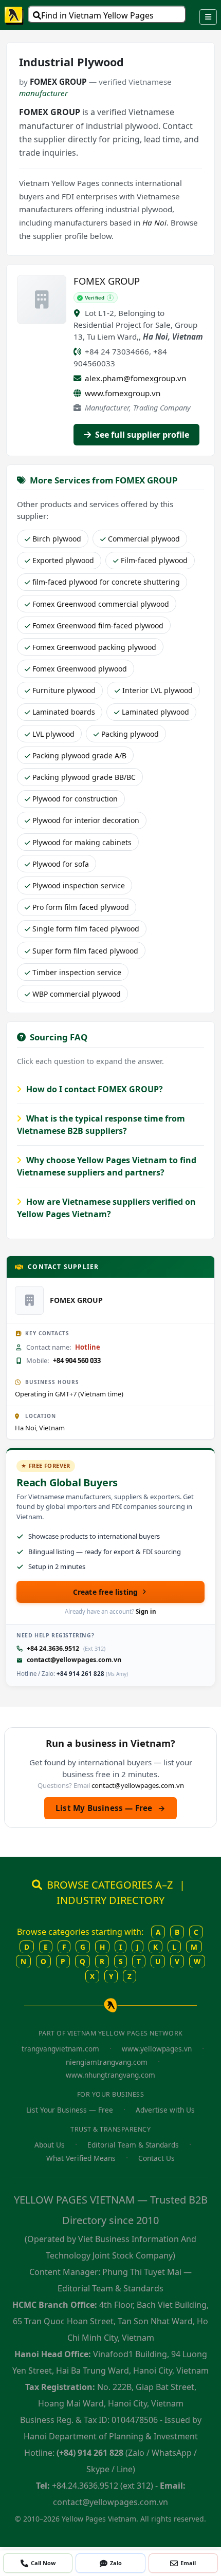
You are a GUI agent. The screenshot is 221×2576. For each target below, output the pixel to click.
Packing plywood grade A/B (79, 755)
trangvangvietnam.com (60, 2049)
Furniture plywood (64, 690)
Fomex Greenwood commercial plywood (101, 604)
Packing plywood (130, 734)
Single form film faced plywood (86, 929)
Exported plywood (63, 560)
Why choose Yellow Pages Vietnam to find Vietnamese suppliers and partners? (107, 1166)
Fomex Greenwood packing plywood (94, 647)
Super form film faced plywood (85, 951)
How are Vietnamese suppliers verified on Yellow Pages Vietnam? (106, 1208)
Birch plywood (57, 539)
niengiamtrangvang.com (107, 2062)
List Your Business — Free (70, 2110)
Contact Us (156, 2158)
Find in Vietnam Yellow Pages (97, 15)
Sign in (146, 1611)
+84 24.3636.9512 (53, 1648)
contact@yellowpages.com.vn (74, 1660)
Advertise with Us (165, 2110)
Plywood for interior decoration (86, 820)
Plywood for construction (75, 799)
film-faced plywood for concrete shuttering (106, 582)
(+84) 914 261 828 (90, 2453)
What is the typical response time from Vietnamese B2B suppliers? (101, 1125)
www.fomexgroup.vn (123, 393)
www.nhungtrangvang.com (110, 2075)
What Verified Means (81, 2158)
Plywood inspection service (79, 885)
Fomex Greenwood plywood (80, 669)
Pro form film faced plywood (81, 907)
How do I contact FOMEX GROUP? (94, 1089)
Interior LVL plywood (158, 690)
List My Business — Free (110, 1808)
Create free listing (106, 1592)
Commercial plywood (144, 539)
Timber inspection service (77, 972)
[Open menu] (208, 17)
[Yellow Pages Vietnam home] (14, 15)
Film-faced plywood (154, 560)
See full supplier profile (141, 435)
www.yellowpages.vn (157, 2049)
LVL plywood (53, 734)
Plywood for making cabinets (82, 842)
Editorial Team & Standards (133, 2145)
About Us (50, 2145)
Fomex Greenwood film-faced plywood (98, 626)
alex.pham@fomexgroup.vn (135, 378)
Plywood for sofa (61, 864)
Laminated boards (64, 712)
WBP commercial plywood (77, 994)
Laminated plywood (155, 712)
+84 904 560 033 (77, 1360)
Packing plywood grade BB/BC (84, 777)
